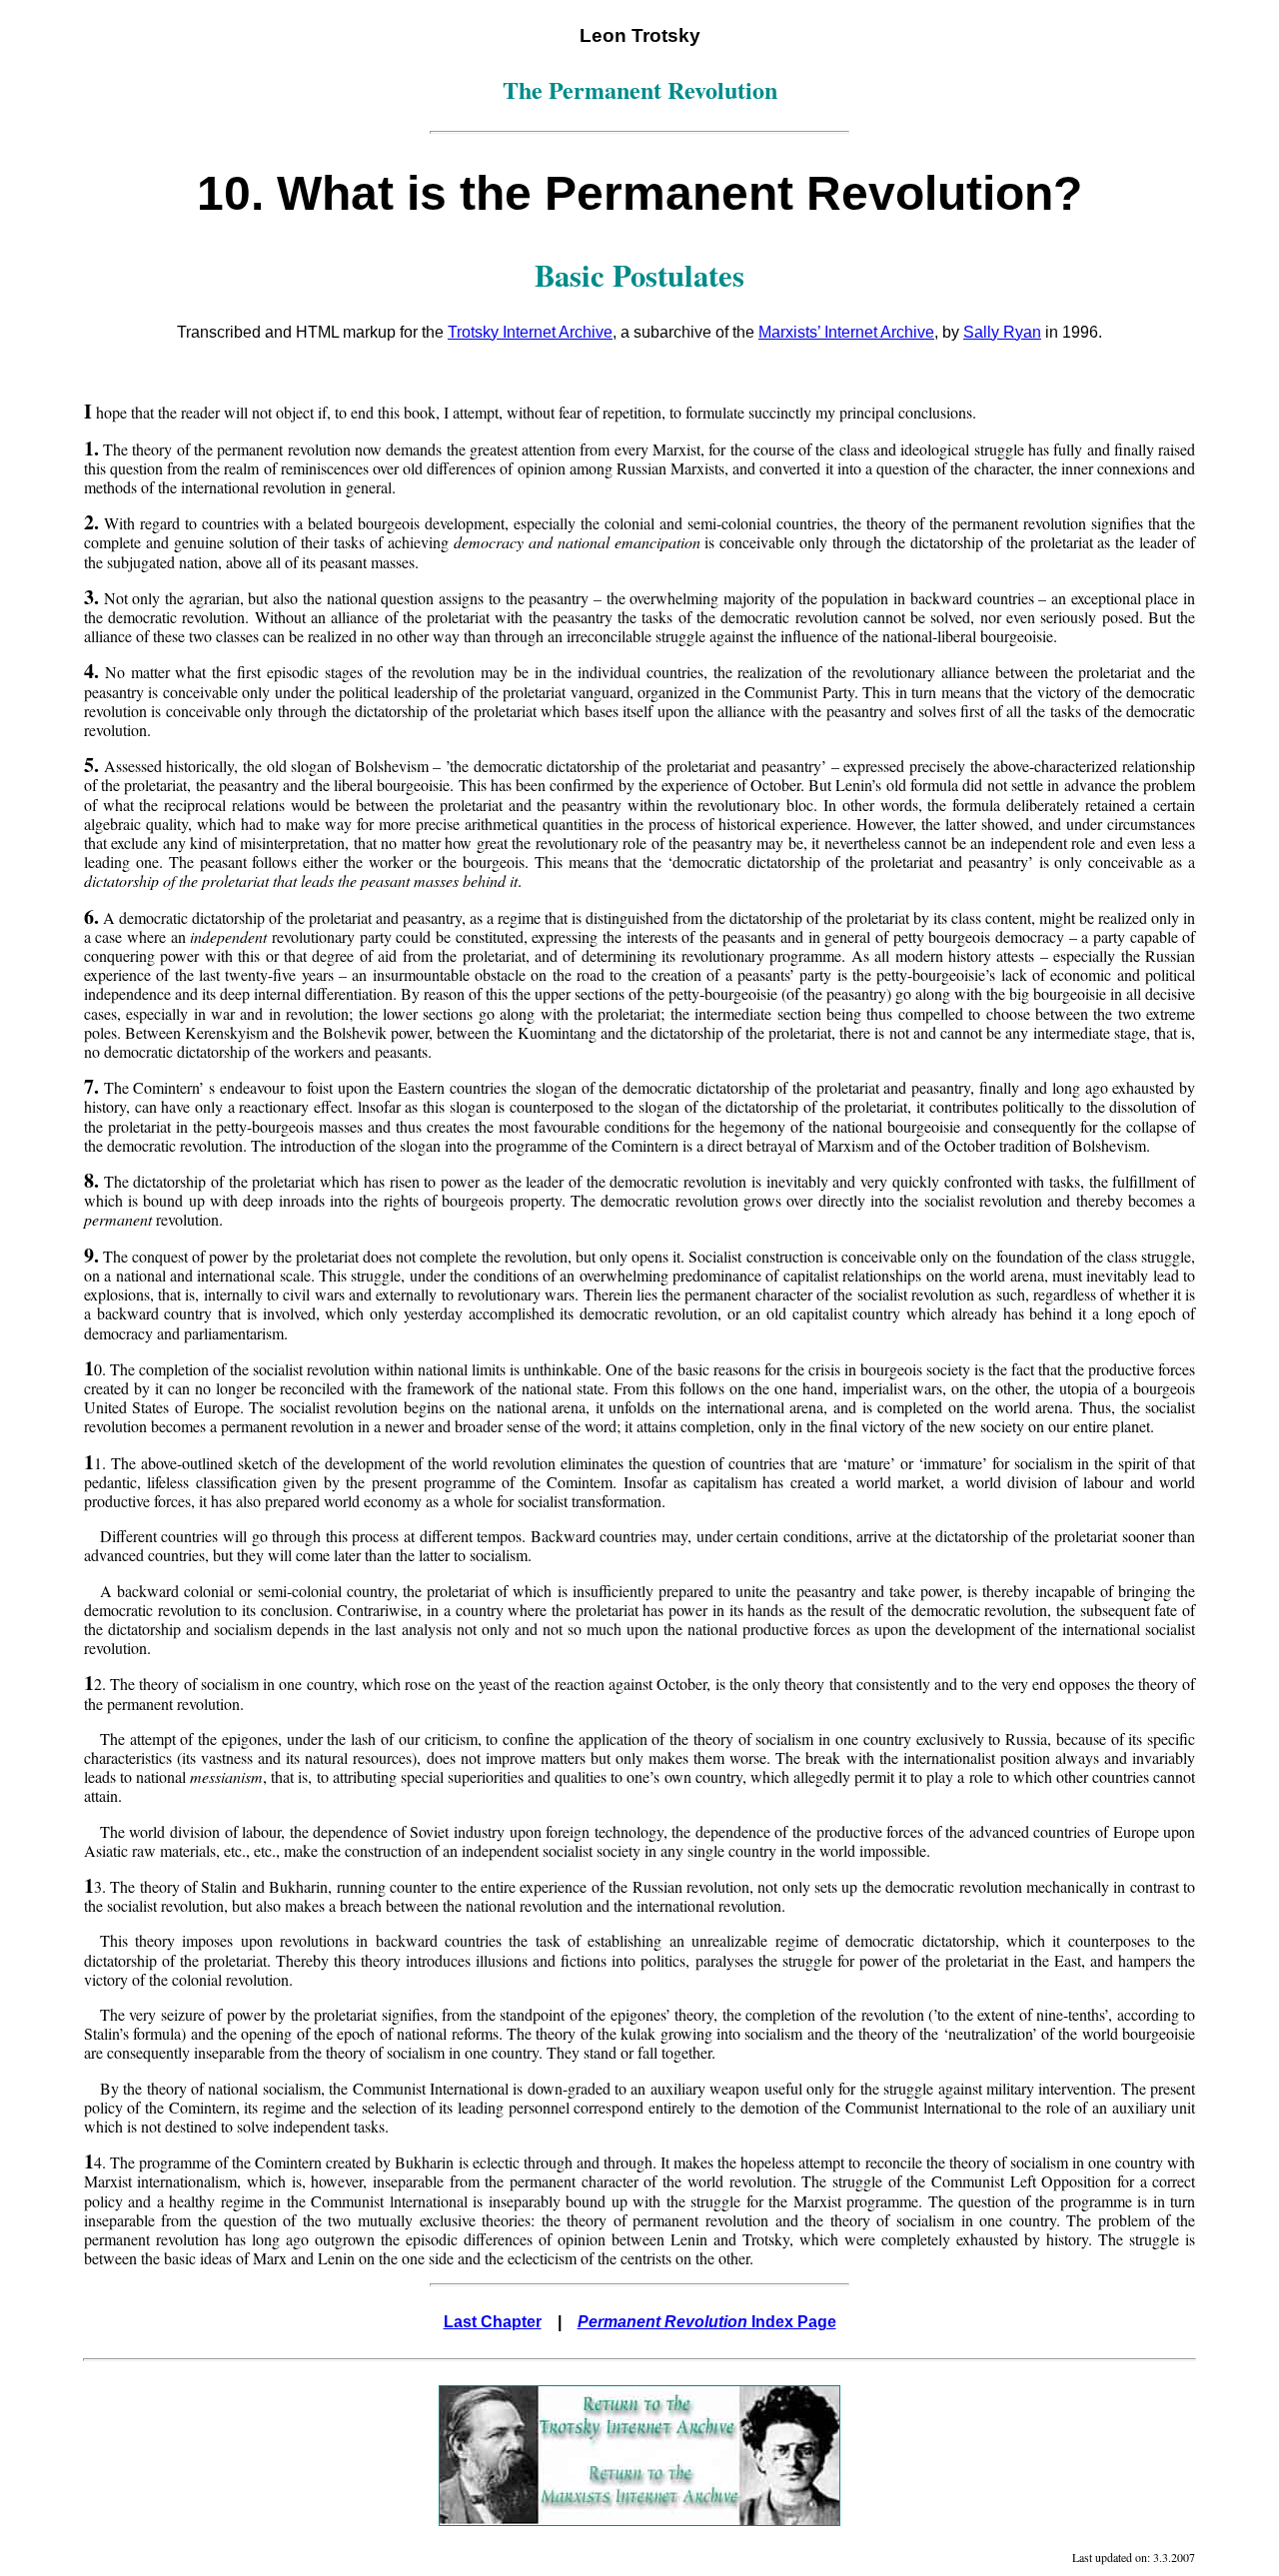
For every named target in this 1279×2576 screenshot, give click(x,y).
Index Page (707, 2322)
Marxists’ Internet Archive (846, 332)
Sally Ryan (1002, 332)
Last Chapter (493, 2322)
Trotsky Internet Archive (530, 332)
